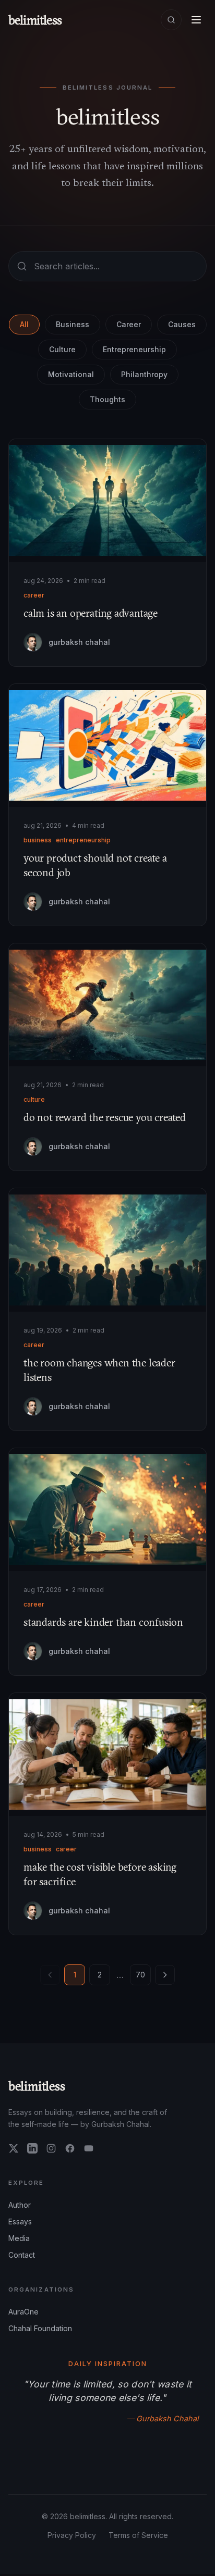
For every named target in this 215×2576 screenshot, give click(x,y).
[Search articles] (171, 20)
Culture (62, 349)
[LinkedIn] (32, 2148)
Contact (22, 2255)
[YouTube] (89, 2148)
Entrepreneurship (134, 349)
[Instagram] (51, 2148)
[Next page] (165, 1975)
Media (19, 2238)
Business (73, 324)
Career (129, 324)
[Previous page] (50, 1975)
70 (140, 1975)
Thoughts (107, 399)
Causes (182, 324)
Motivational (71, 374)
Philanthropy (144, 374)
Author (20, 2205)
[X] (14, 2148)
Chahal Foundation (40, 2328)
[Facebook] (70, 2148)
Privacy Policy (72, 2535)
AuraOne (23, 2312)
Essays (20, 2222)
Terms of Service (138, 2535)
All (24, 324)
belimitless (37, 2086)
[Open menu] (196, 20)
